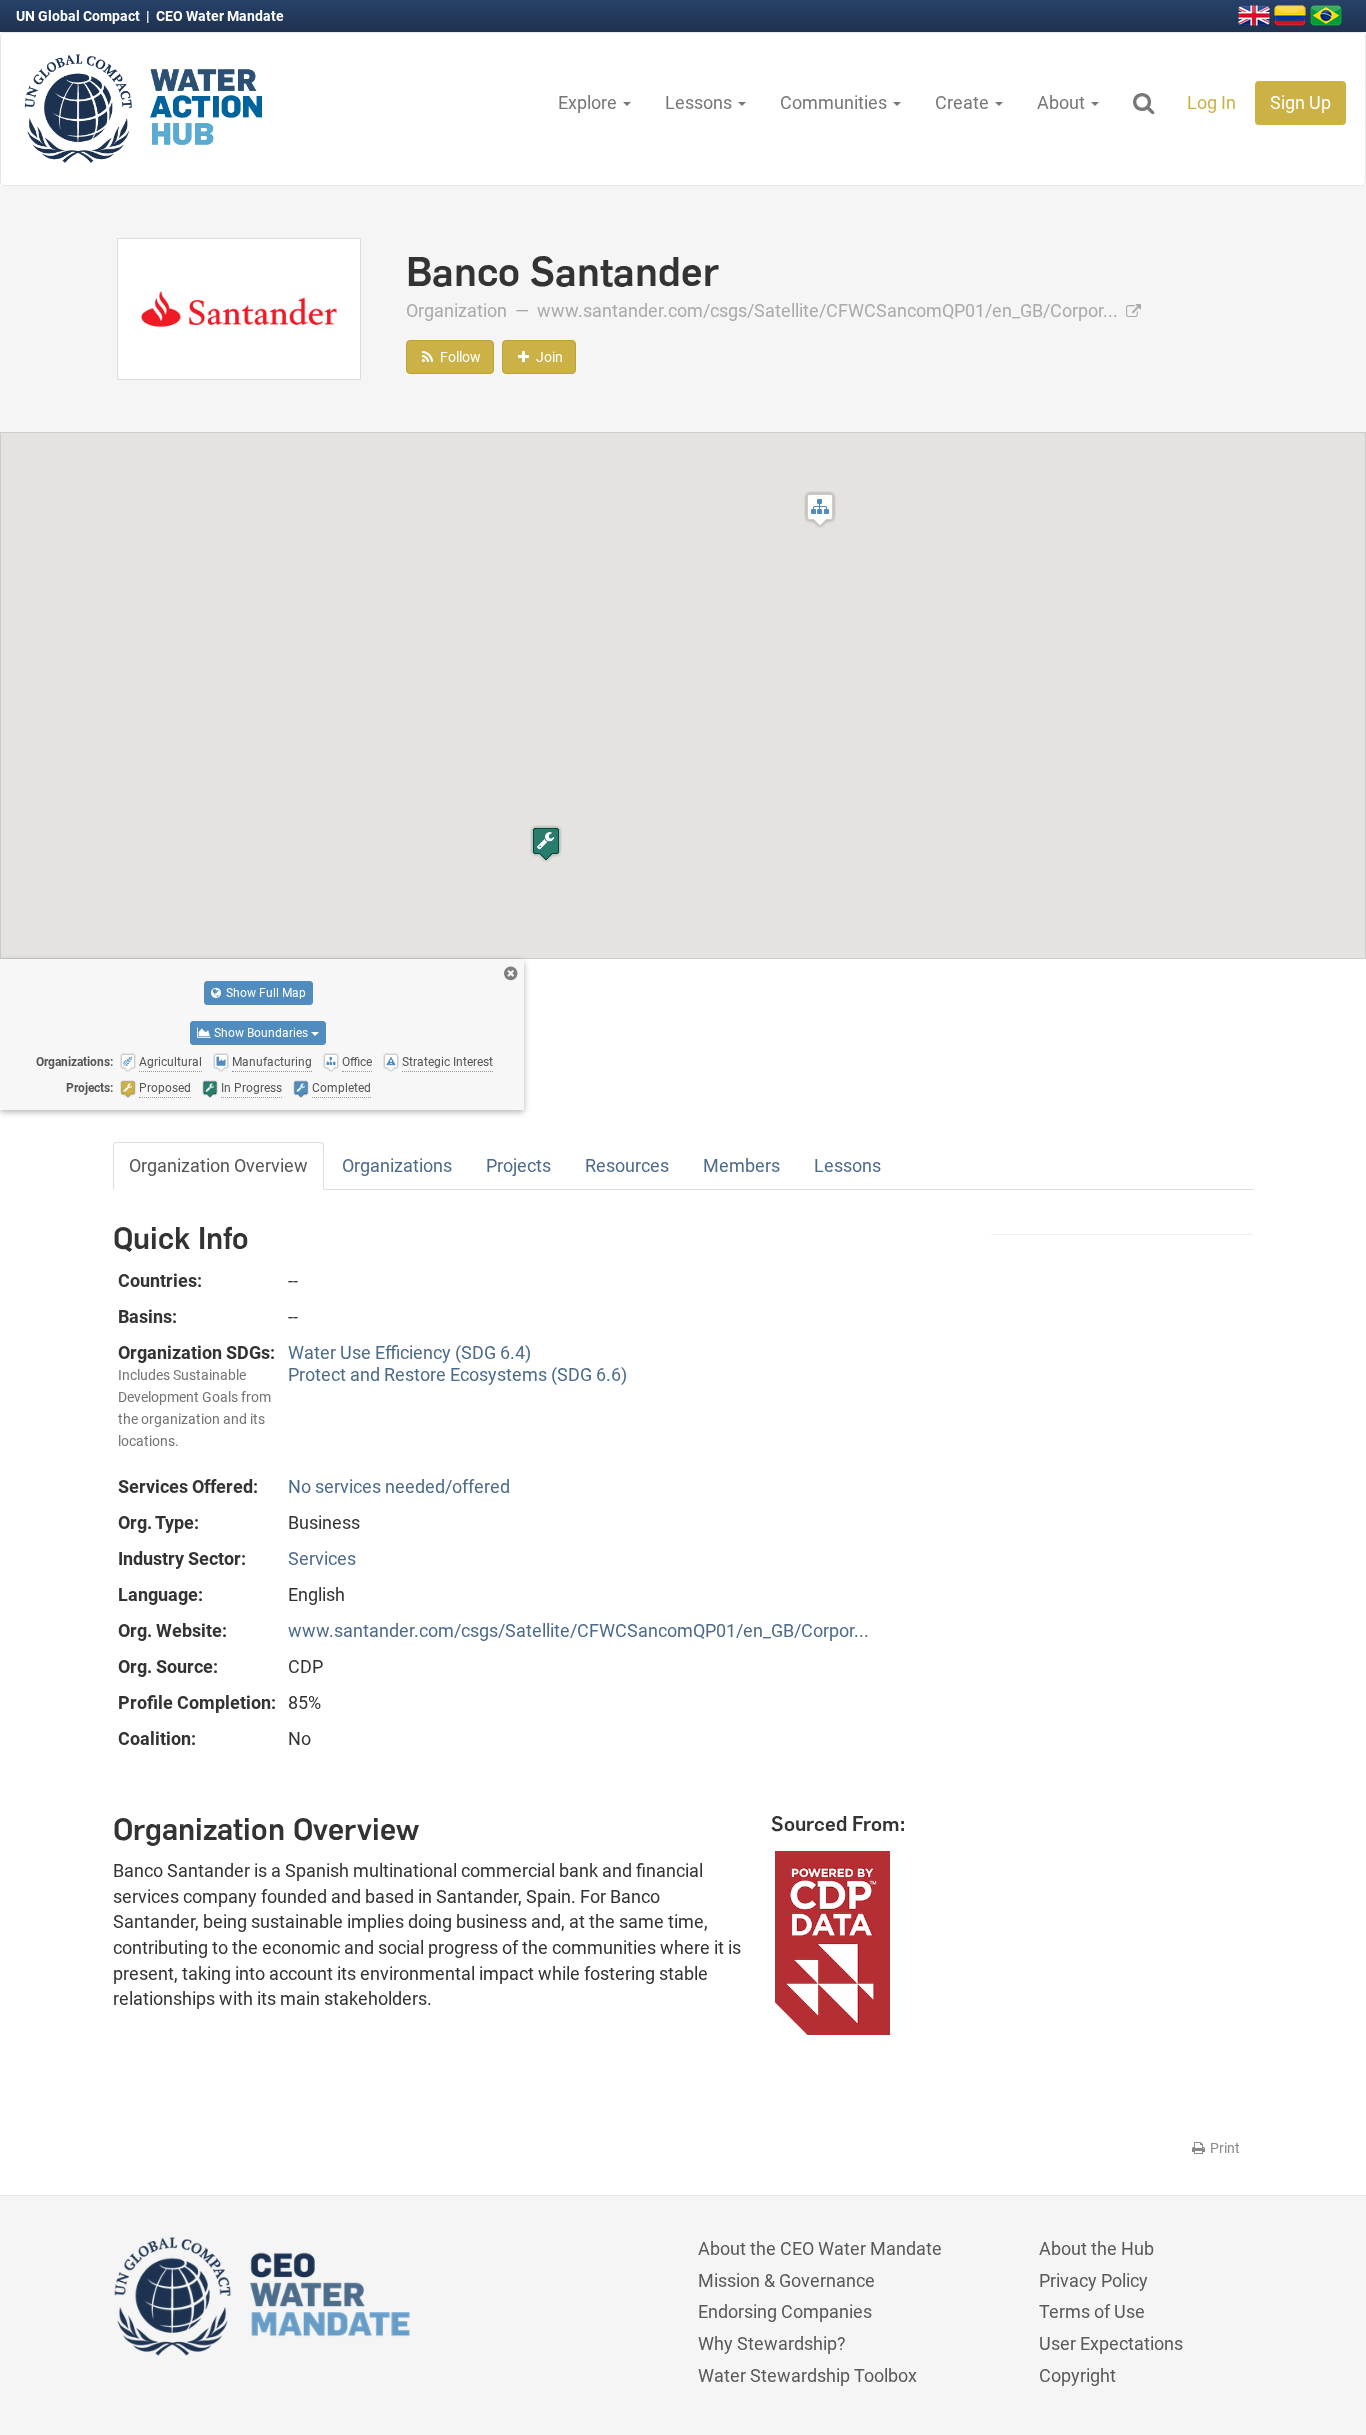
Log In (1211, 102)
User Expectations (1111, 2343)
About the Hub (1096, 2248)
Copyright (1077, 2375)
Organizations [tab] (397, 1165)
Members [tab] (741, 1165)
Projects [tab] (518, 1165)
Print (1223, 2148)
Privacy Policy (1093, 2280)
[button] (820, 509)
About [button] (1063, 102)
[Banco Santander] (239, 307)
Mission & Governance (786, 2280)
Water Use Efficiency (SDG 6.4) (409, 1352)
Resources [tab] (627, 1165)
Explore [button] (589, 102)
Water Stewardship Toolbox (807, 2375)
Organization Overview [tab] (218, 1165)
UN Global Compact (79, 16)
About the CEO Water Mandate (820, 2248)
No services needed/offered (399, 1486)
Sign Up (1300, 102)
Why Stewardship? (772, 2343)
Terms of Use (1092, 2311)
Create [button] (964, 102)
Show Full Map (264, 993)
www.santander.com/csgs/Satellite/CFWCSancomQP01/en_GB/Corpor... (829, 310)
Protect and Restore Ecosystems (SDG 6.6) (457, 1374)
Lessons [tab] (847, 1165)
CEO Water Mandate (220, 16)
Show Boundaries (261, 1033)
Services (322, 1558)
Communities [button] (835, 102)
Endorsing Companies (785, 2311)
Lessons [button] (700, 102)
